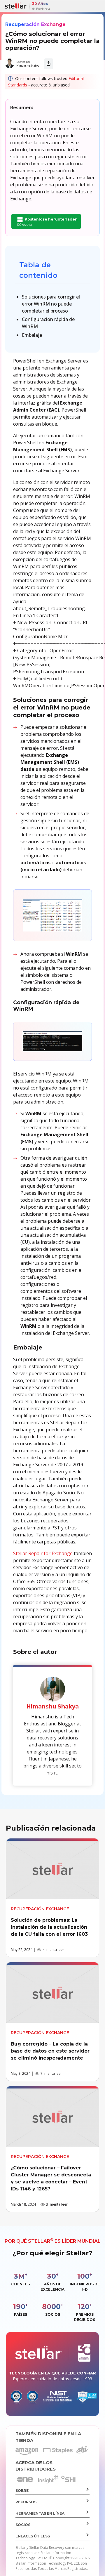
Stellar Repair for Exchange (43, 1553)
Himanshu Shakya (28, 66)
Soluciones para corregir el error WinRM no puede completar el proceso (51, 304)
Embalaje (32, 335)
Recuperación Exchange (35, 24)
